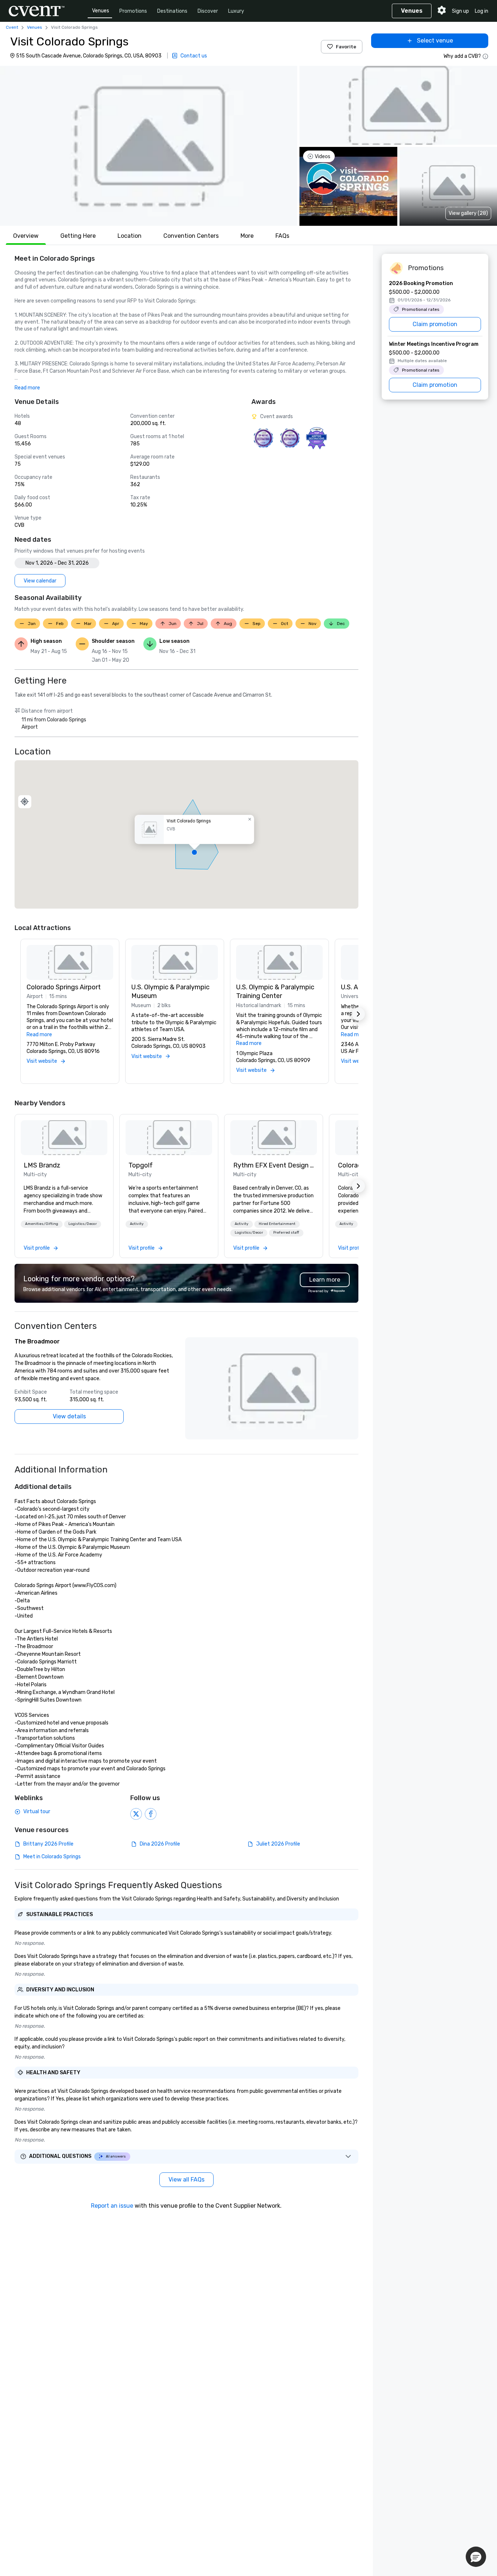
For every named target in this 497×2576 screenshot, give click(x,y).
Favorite (346, 47)
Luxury (236, 11)
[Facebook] (151, 1814)
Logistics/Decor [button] (83, 1224)
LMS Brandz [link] (42, 1165)
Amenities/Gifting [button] (42, 1224)
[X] (136, 1814)
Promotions (133, 11)
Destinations (172, 11)
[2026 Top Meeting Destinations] (263, 438)
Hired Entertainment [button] (277, 1224)
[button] (149, 146)
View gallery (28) (468, 213)
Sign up (460, 11)
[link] (64, 1138)
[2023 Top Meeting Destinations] (316, 438)
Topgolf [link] (141, 1165)
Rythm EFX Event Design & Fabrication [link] (274, 1165)
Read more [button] (27, 388)
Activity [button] (137, 1224)
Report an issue (112, 2206)
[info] (485, 56)
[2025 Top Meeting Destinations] (290, 438)
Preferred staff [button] (286, 1233)
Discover (208, 11)
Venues (101, 11)
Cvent (12, 27)
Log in (482, 11)
